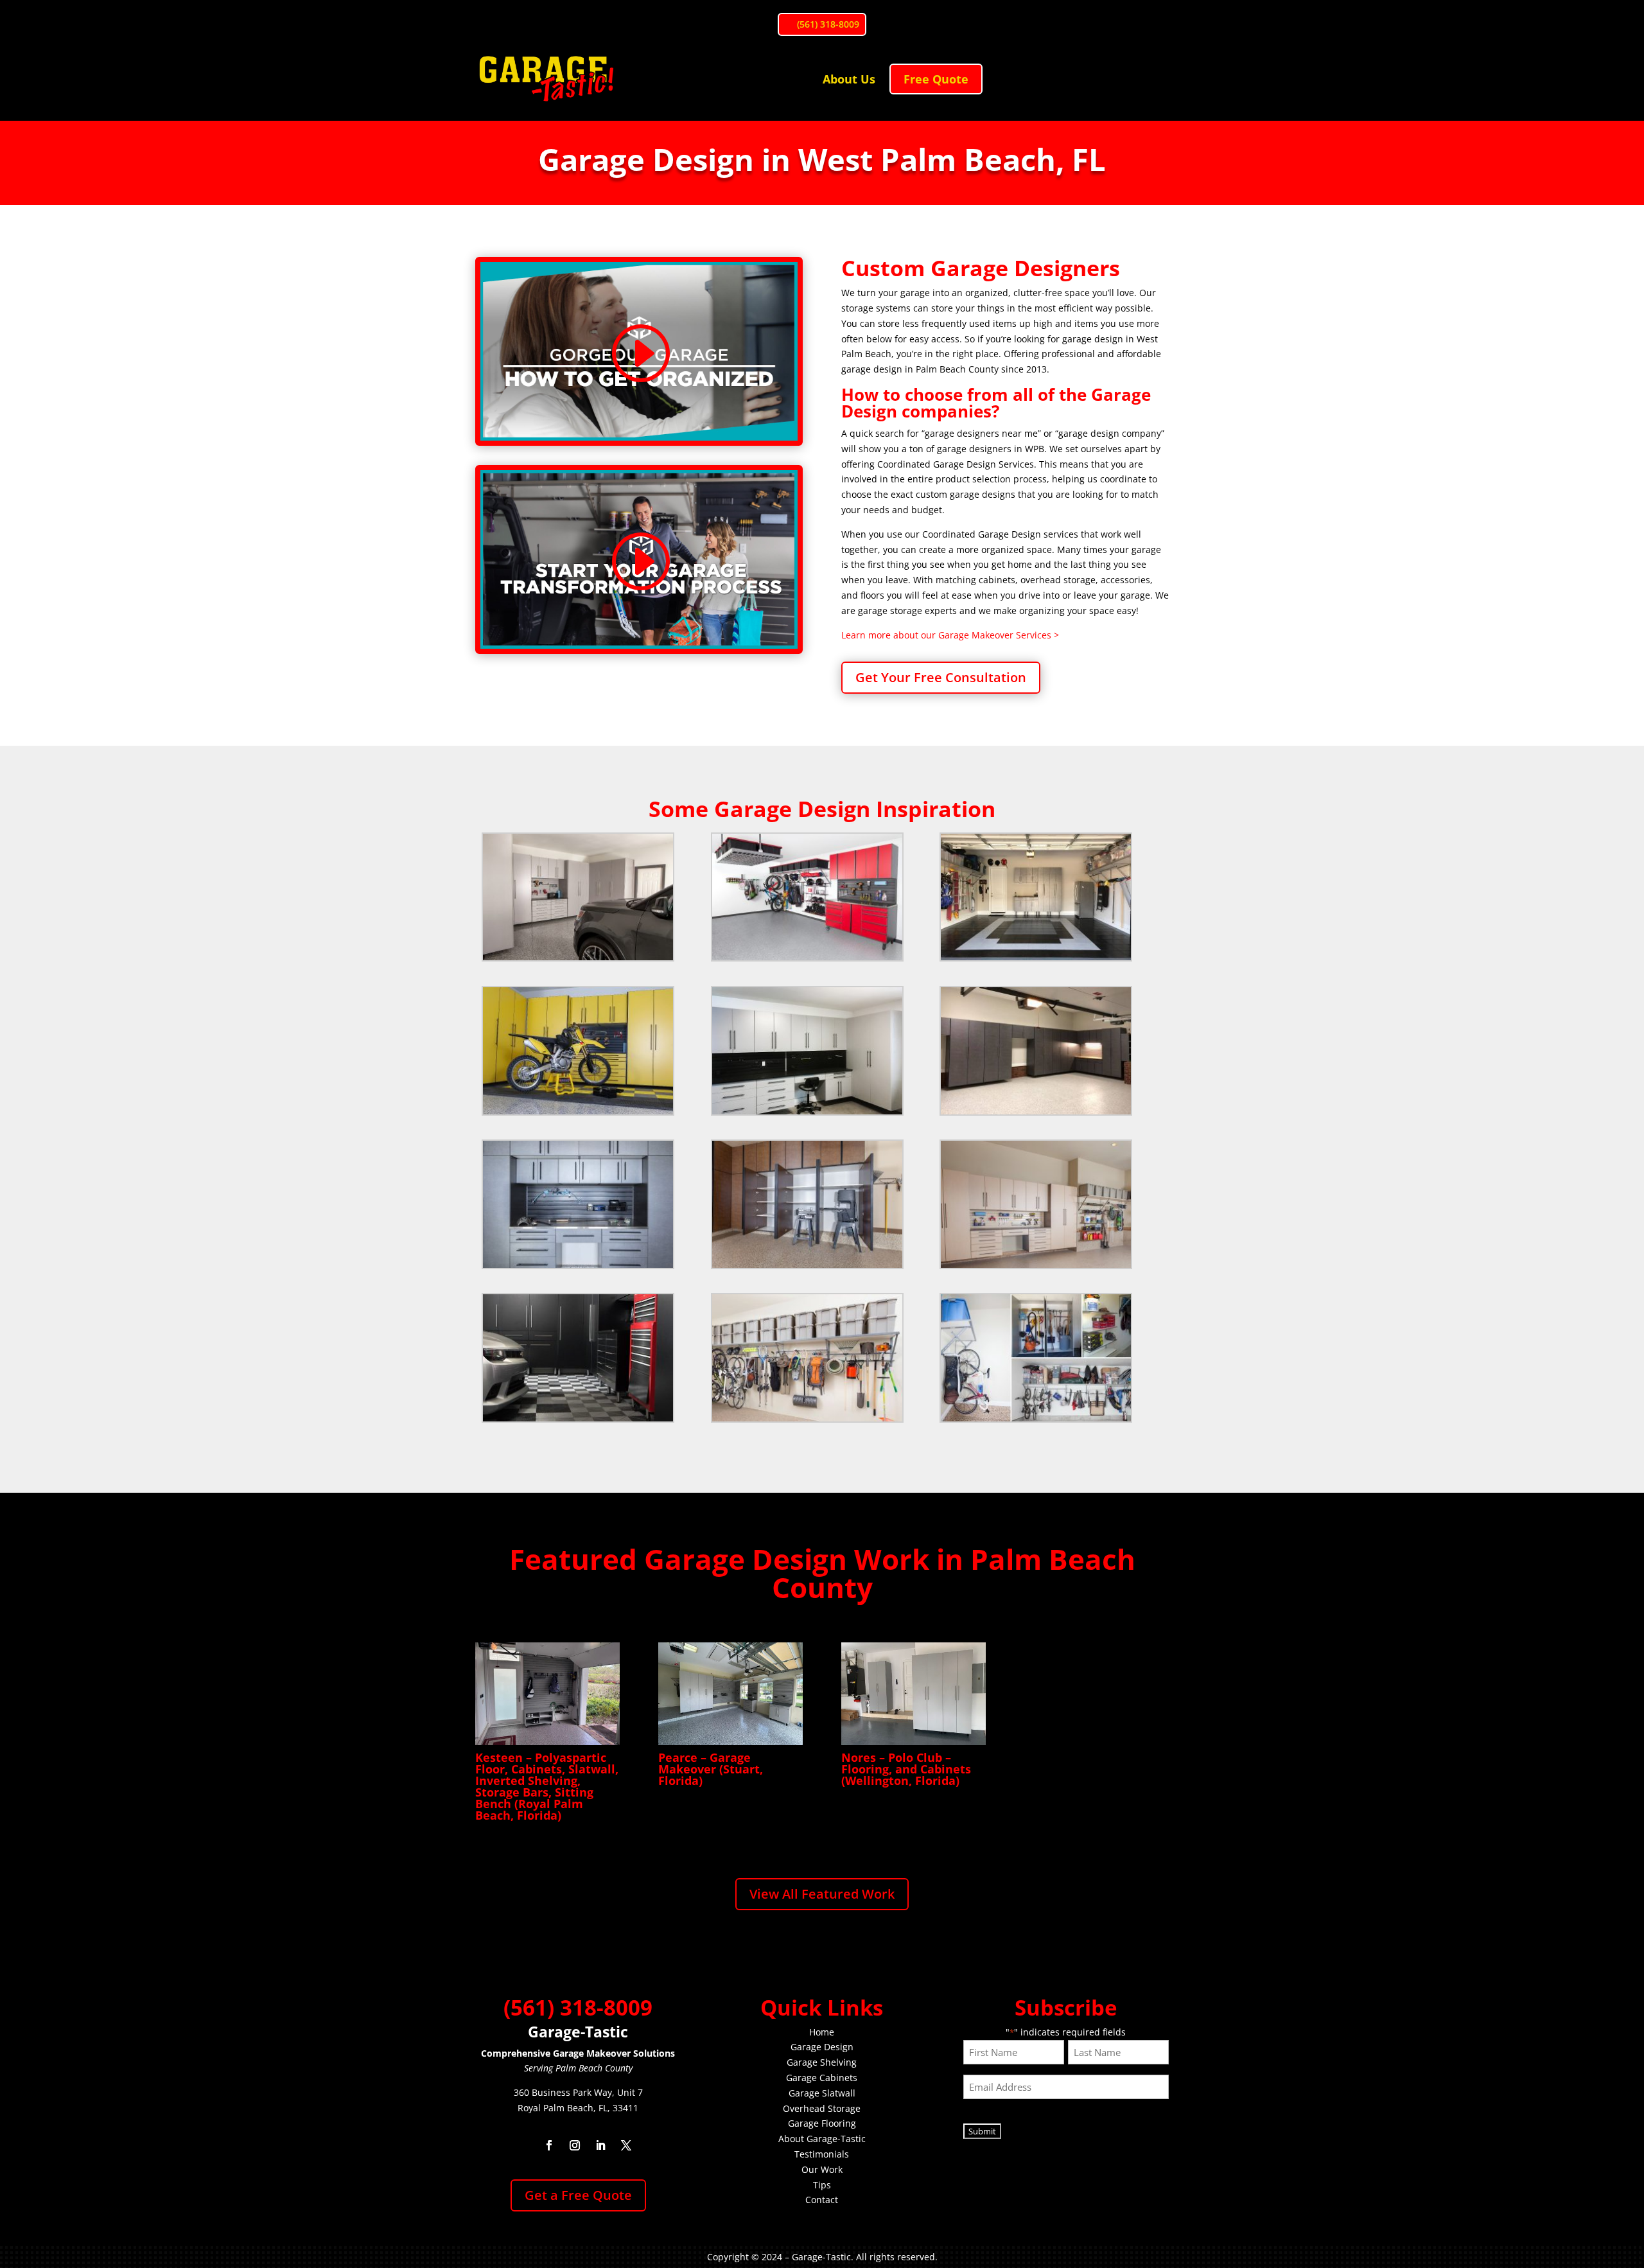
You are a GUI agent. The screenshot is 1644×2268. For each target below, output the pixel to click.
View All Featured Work (822, 1894)
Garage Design (822, 2047)
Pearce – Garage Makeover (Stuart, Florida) (711, 1769)
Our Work (822, 2169)
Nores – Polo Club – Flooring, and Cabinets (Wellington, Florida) (906, 1769)
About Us (849, 79)
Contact (822, 2200)
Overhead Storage (822, 2108)
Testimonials (822, 2154)
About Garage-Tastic (822, 2139)
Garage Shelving (822, 2062)
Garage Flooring (822, 2123)
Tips (822, 2185)
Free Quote (936, 79)
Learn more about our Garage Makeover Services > (950, 635)
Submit (982, 2131)
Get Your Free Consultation (941, 677)
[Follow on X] (626, 2145)
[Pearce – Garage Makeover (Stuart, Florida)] (730, 1694)
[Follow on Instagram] (575, 2145)
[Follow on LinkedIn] (600, 2145)
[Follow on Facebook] (549, 2145)
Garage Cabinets (822, 2078)
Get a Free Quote (578, 2195)
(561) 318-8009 (828, 24)
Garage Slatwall (822, 2093)
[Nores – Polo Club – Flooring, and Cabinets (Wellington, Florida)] (914, 1694)
